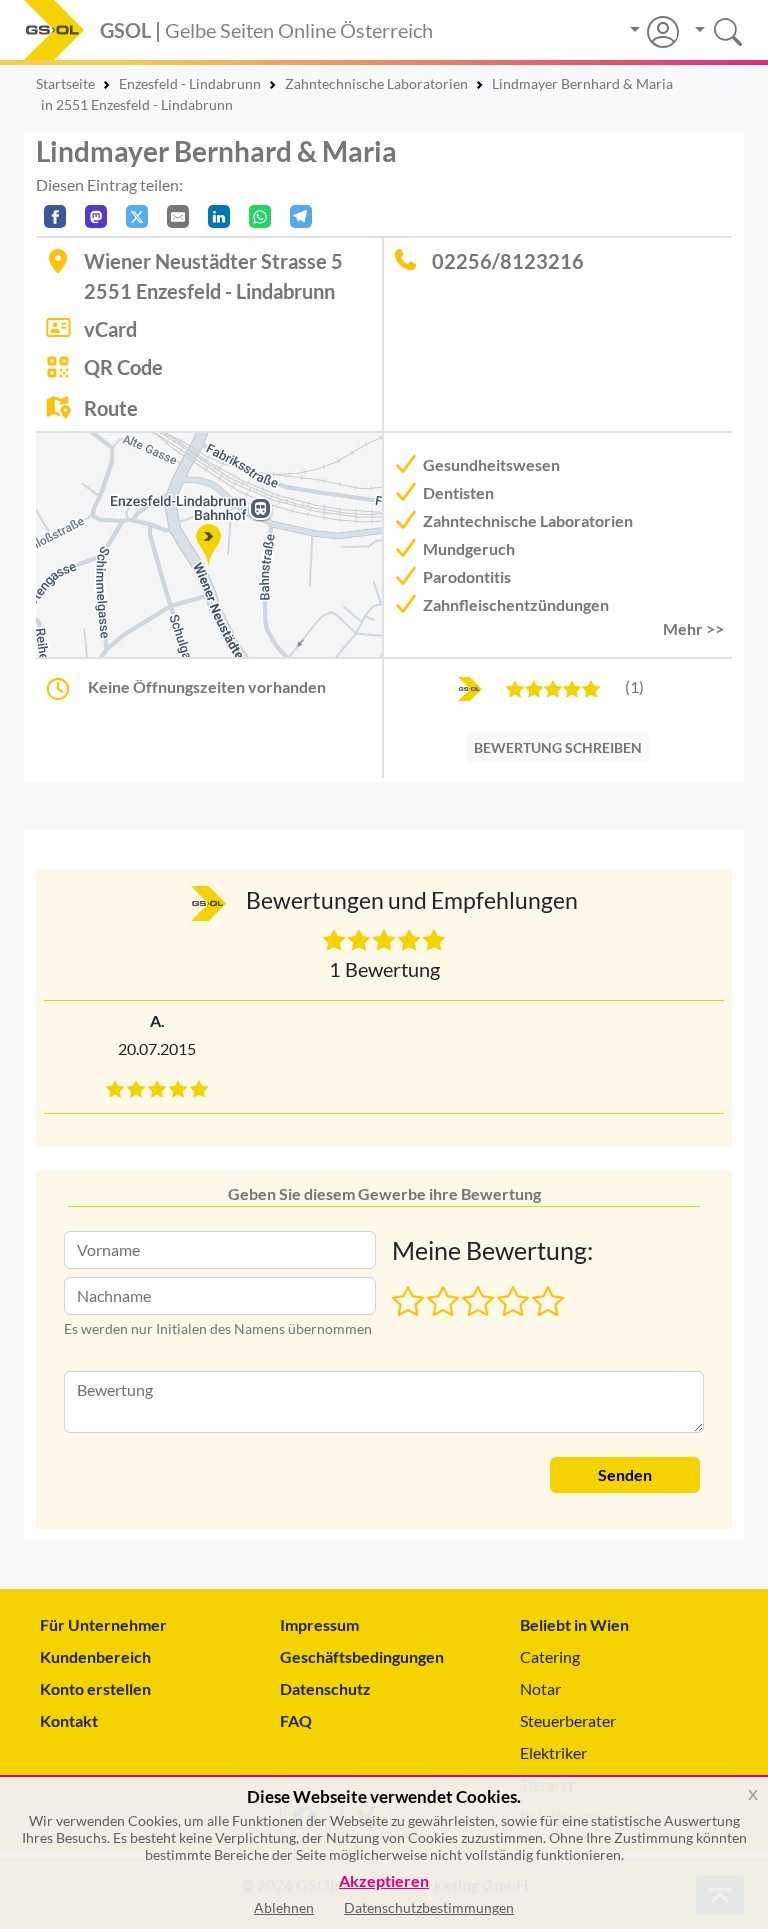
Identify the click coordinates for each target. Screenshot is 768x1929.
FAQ (296, 1720)
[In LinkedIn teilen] (219, 216)
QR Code (123, 367)
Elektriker (553, 1752)
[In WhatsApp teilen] (260, 216)
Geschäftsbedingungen (362, 1656)
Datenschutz (325, 1688)
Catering (550, 1656)
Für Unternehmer (103, 1624)
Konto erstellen (95, 1688)
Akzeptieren (384, 1881)
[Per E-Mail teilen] (178, 216)
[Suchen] (711, 29)
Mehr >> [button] (693, 628)
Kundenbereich (95, 1656)
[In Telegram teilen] (301, 216)
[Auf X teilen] (137, 216)
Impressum (319, 1624)
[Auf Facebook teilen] (55, 216)
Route (111, 408)
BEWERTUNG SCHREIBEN (558, 747)
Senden (625, 1474)
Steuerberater (568, 1720)
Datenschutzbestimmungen (429, 1907)
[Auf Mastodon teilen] (96, 216)
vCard (110, 329)
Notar (540, 1688)
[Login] (654, 32)
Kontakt (69, 1720)
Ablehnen (284, 1907)
